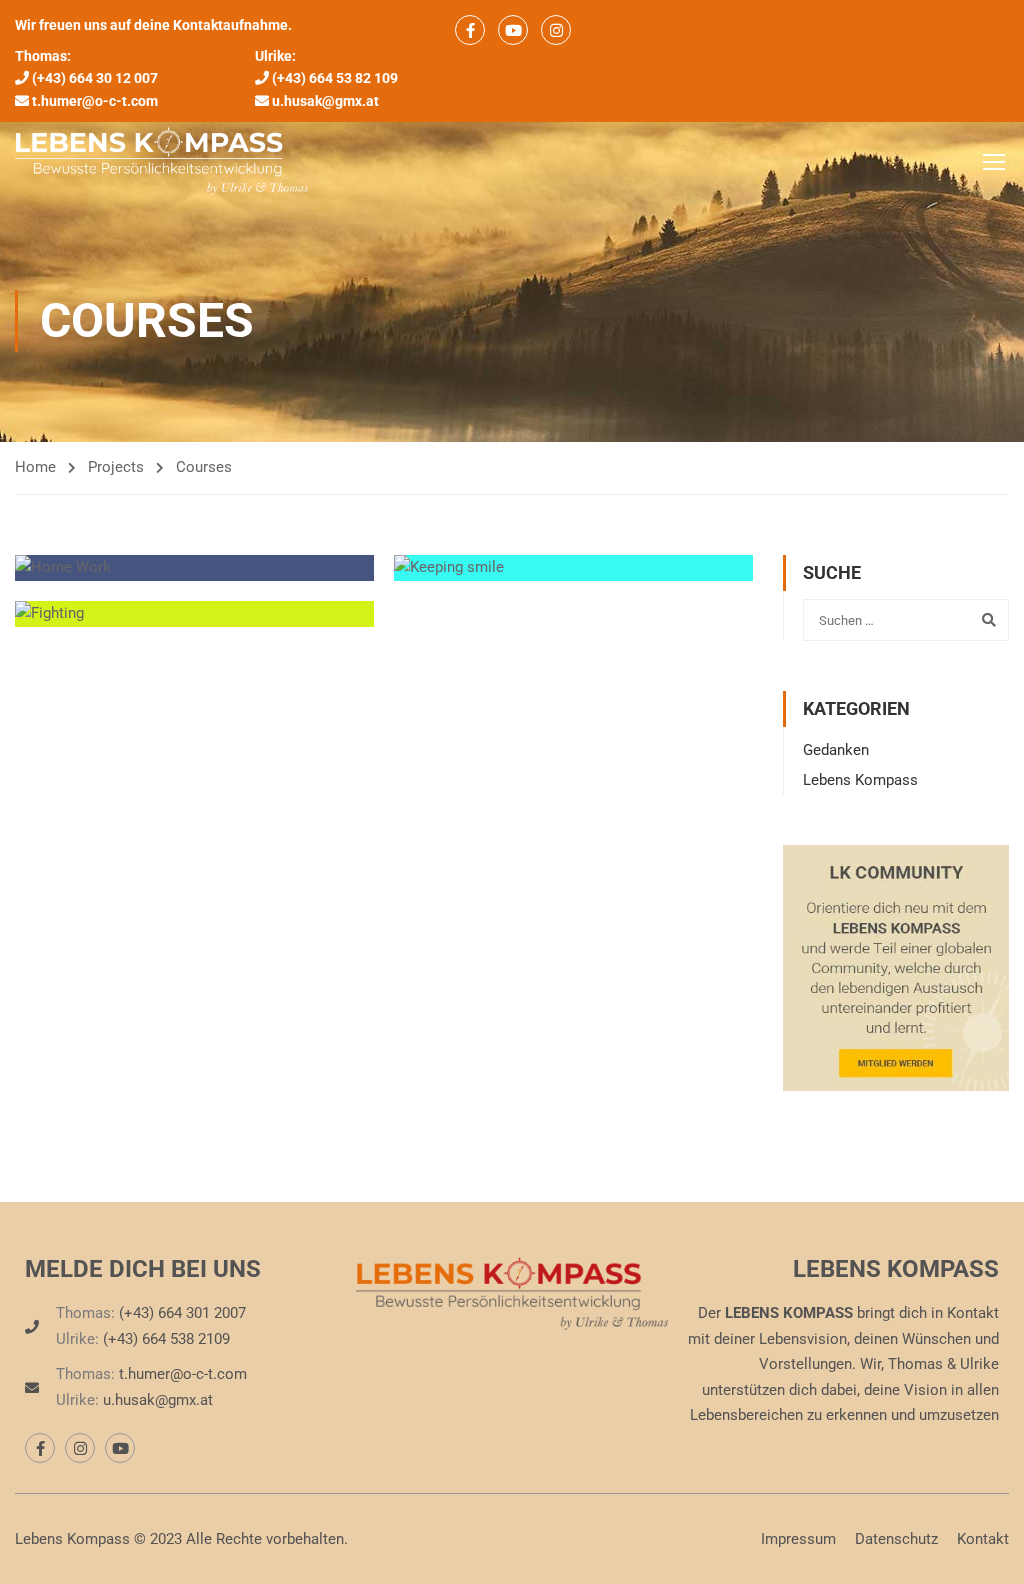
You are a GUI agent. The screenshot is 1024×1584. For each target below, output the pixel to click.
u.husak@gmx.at (325, 101)
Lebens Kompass (860, 780)
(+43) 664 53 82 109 (335, 78)
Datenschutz (896, 1539)
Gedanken (836, 750)
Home (35, 467)
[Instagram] (80, 1448)
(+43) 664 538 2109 (166, 1339)
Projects (116, 467)
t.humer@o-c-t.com (95, 101)
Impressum (798, 1539)
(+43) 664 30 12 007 (95, 78)
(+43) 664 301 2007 (182, 1313)
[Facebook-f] (40, 1448)
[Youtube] (120, 1448)
